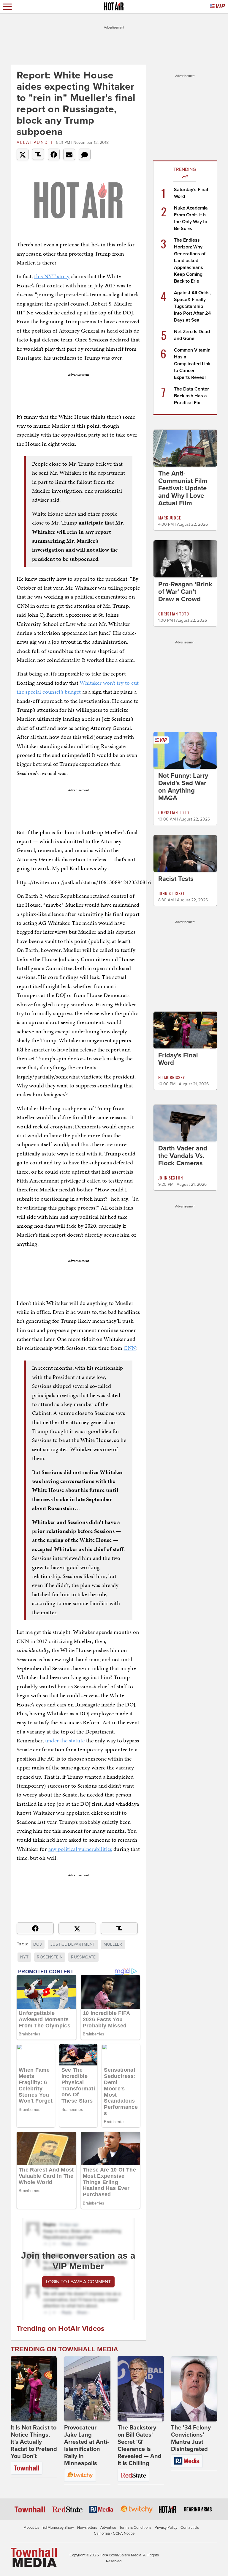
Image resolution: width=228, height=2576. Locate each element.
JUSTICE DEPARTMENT (73, 1944)
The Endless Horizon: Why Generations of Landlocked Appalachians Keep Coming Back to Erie (190, 261)
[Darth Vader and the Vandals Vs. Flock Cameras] (185, 1123)
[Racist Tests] (185, 853)
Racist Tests (176, 879)
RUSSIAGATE (83, 1957)
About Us (31, 2528)
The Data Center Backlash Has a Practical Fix (191, 396)
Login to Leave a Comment (78, 2282)
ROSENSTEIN (50, 1957)
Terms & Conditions (135, 2528)
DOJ (38, 1944)
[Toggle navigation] (7, 7)
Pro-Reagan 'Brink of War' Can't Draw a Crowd (185, 592)
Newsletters (87, 2528)
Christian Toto (174, 614)
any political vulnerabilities (80, 1849)
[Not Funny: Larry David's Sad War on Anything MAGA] (185, 750)
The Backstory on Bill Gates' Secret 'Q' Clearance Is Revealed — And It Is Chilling (140, 2446)
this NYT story (52, 276)
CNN (130, 1348)
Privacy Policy (166, 2528)
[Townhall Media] (34, 2557)
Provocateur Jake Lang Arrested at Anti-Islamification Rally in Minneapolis (87, 2446)
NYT (24, 1957)
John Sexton (171, 1178)
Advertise (108, 2528)
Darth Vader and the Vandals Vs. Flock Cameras (183, 1156)
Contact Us (190, 2528)
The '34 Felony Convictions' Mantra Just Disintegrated (191, 2438)
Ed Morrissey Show (58, 2528)
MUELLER (113, 1944)
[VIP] (218, 7)
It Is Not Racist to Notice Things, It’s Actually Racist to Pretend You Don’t (34, 2442)
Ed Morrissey (172, 1077)
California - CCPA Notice (114, 2534)
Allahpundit (35, 143)
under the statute (65, 1740)
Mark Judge (170, 518)
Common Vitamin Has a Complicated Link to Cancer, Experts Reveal (192, 364)
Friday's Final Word (178, 1059)
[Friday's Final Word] (185, 1030)
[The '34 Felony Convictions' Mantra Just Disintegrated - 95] (194, 2389)
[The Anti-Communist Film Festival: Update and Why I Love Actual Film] (185, 448)
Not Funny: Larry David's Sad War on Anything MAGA (183, 787)
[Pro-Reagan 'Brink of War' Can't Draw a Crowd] (185, 558)
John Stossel (172, 893)
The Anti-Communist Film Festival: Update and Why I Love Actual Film (183, 488)
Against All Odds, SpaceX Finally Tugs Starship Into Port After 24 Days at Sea (192, 306)
